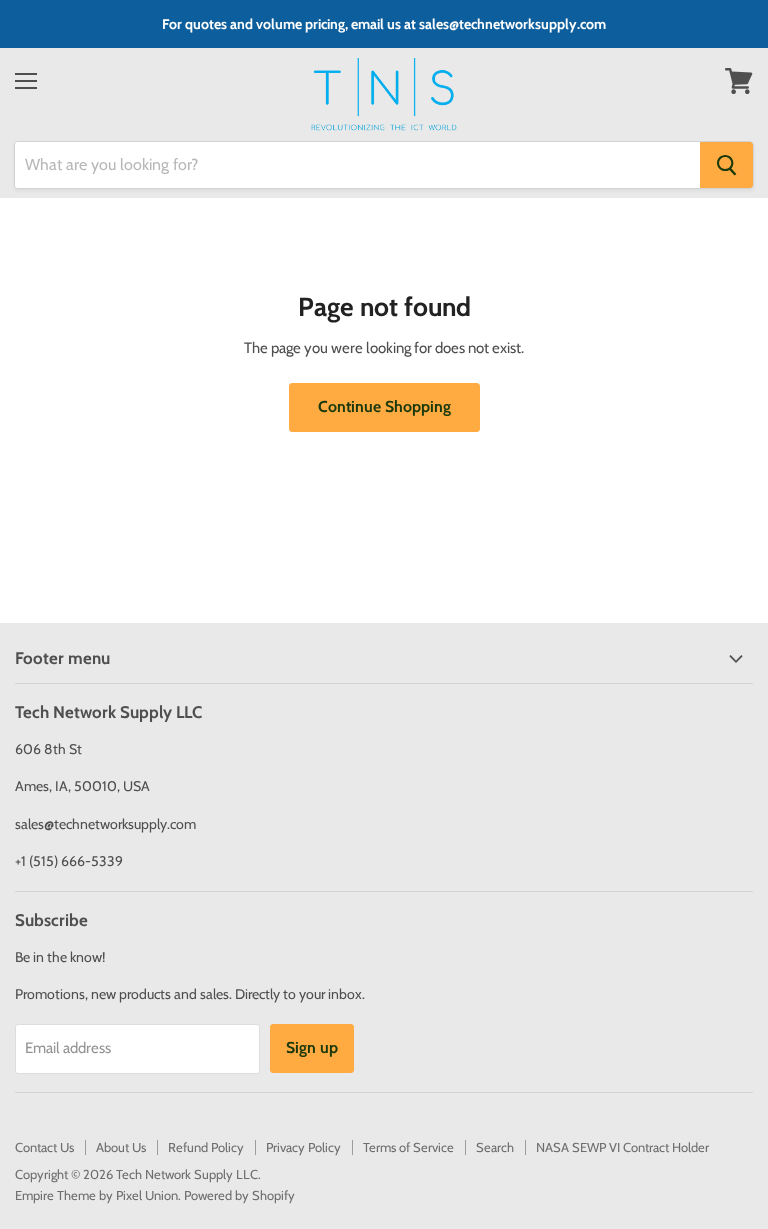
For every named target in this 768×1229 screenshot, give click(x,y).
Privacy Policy (303, 1147)
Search (495, 1147)
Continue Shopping (384, 406)
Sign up (312, 1047)
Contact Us (44, 1147)
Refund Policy (206, 1147)
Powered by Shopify (239, 1195)
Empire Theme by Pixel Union (96, 1195)
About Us (121, 1147)
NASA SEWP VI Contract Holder (622, 1147)
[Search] (726, 165)
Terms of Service (408, 1147)
